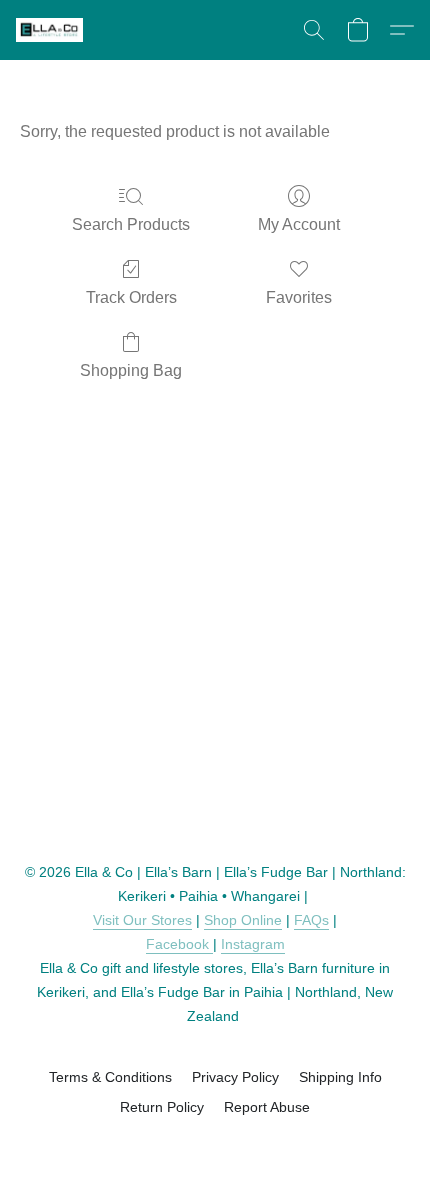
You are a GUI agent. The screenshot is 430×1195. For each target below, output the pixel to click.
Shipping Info (340, 1077)
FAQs (311, 920)
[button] (51, 30)
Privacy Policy (235, 1077)
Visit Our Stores (142, 920)
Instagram (253, 944)
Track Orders (131, 297)
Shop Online (243, 920)
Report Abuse (267, 1107)
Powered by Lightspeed (215, 1142)
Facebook (179, 944)
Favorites (299, 297)
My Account (299, 224)
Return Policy (162, 1107)
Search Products (131, 224)
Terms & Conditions (110, 1077)
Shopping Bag (131, 370)
